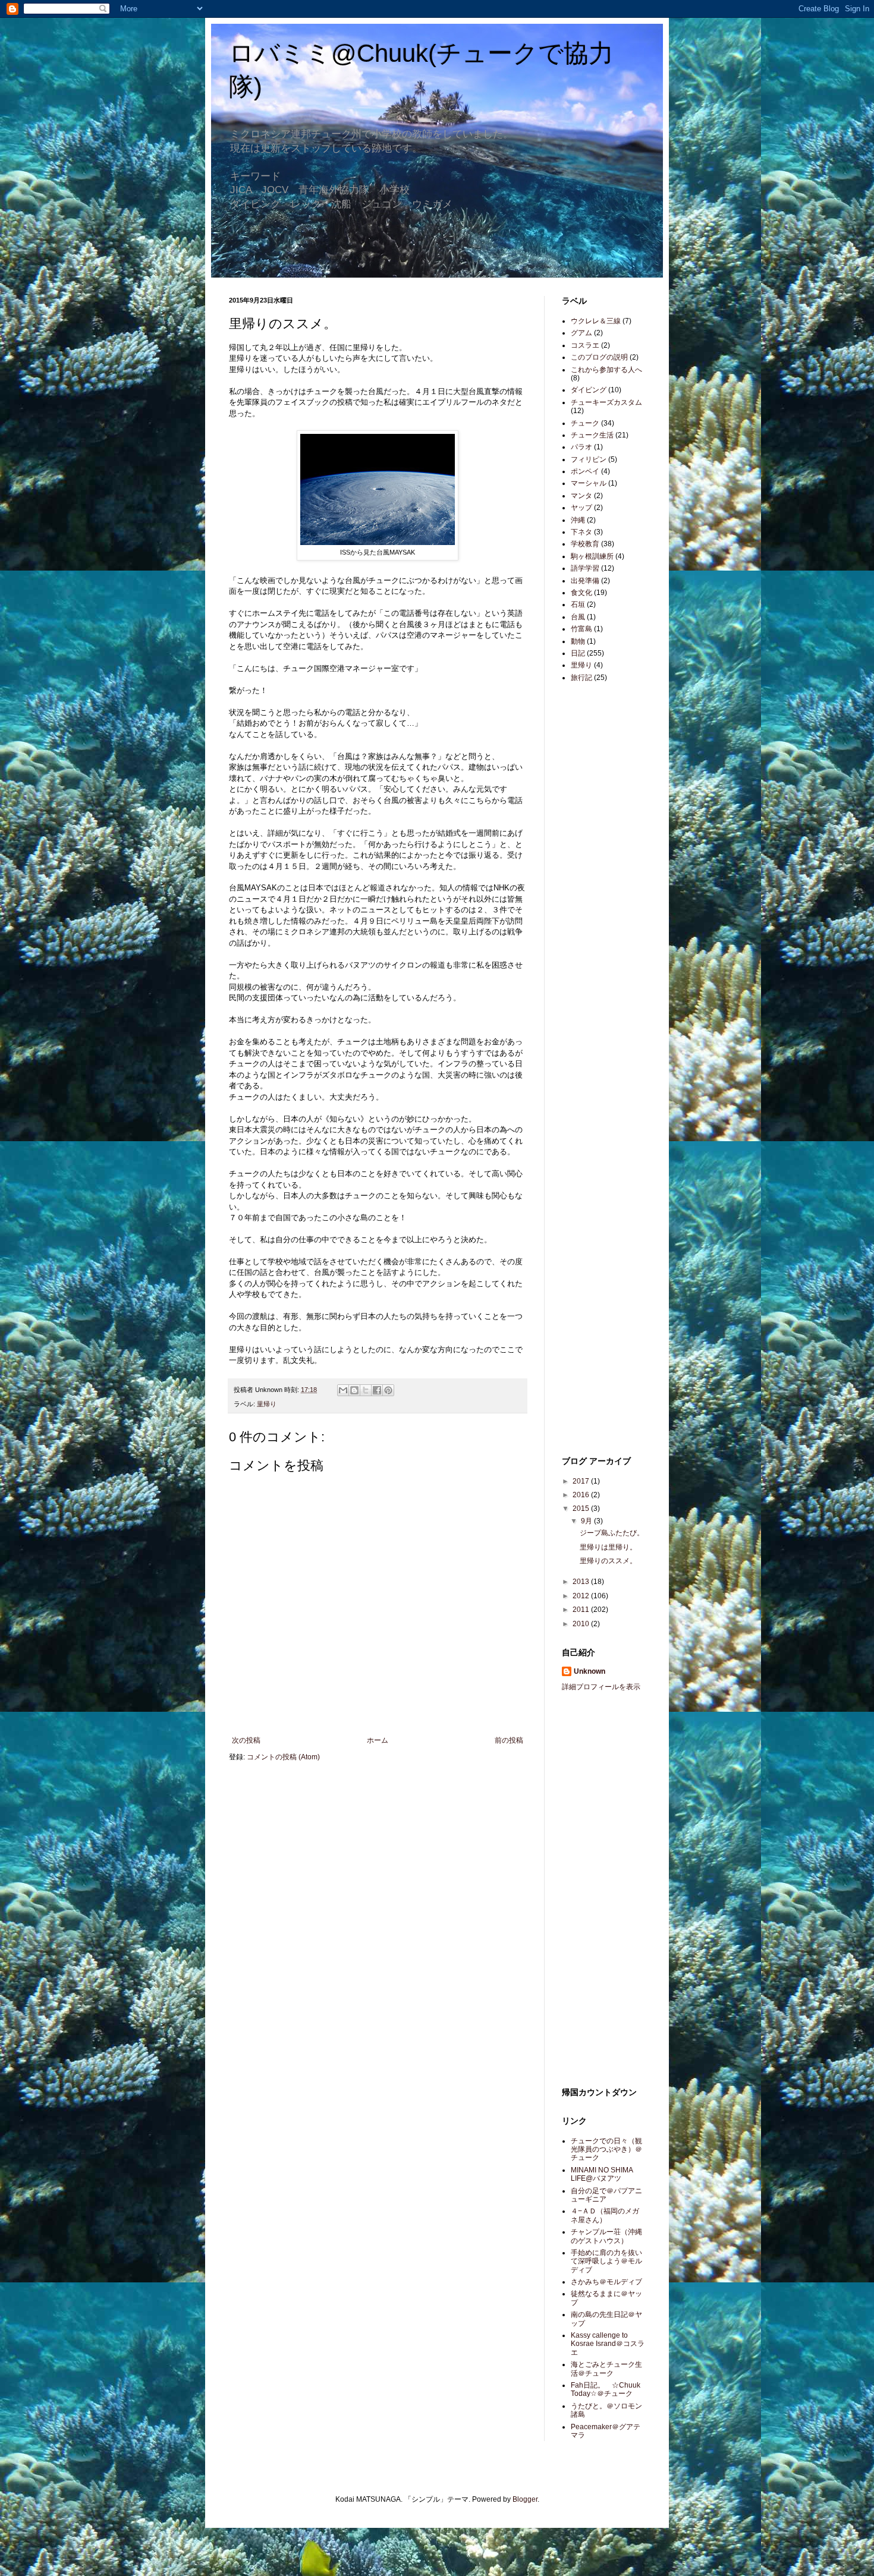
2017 (582, 1481)
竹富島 (581, 629)
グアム (581, 333)
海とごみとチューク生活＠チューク (606, 2369)
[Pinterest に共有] (388, 1390)
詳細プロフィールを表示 (601, 1687)
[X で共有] (366, 1390)
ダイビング (589, 390)
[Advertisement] (598, 880)
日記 (578, 653)
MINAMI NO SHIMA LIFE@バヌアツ (602, 2174)
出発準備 (585, 581)
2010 (582, 1624)
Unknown (590, 1671)
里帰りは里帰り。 (608, 1547)
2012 (582, 1596)
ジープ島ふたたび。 (612, 1533)
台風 (578, 617)
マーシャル (589, 483)
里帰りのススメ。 (608, 1561)
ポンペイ (585, 471)
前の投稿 (509, 1740)
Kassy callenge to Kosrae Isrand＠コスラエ (608, 2344)
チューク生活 (592, 435)
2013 (582, 1582)
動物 (578, 641)
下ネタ (581, 532)
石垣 (578, 604)
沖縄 (578, 520)
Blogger (525, 2499)
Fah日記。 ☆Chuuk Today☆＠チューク (606, 2389)
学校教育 (585, 544)
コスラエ (585, 345)
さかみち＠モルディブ (606, 2282)
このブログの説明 (599, 357)
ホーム (378, 1740)
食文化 (581, 593)
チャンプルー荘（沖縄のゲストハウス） (606, 2236)
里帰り (267, 1404)
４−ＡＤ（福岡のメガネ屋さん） (605, 2215)
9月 (587, 1521)
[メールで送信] (343, 1390)
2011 (582, 1610)
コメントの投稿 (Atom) (283, 1757)
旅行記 (581, 678)
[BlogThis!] (354, 1390)
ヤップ (581, 508)
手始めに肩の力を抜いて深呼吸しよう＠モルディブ (606, 2261)
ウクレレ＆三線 (596, 321)
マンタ (581, 496)
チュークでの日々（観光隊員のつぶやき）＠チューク (606, 2150)
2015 (582, 1509)
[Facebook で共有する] (377, 1390)
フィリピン (589, 459)
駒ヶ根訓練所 (592, 556)
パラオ (581, 447)
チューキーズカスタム (606, 402)
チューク (585, 423)
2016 (582, 1495)
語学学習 (585, 568)
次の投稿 (246, 1740)
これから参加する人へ (606, 370)
